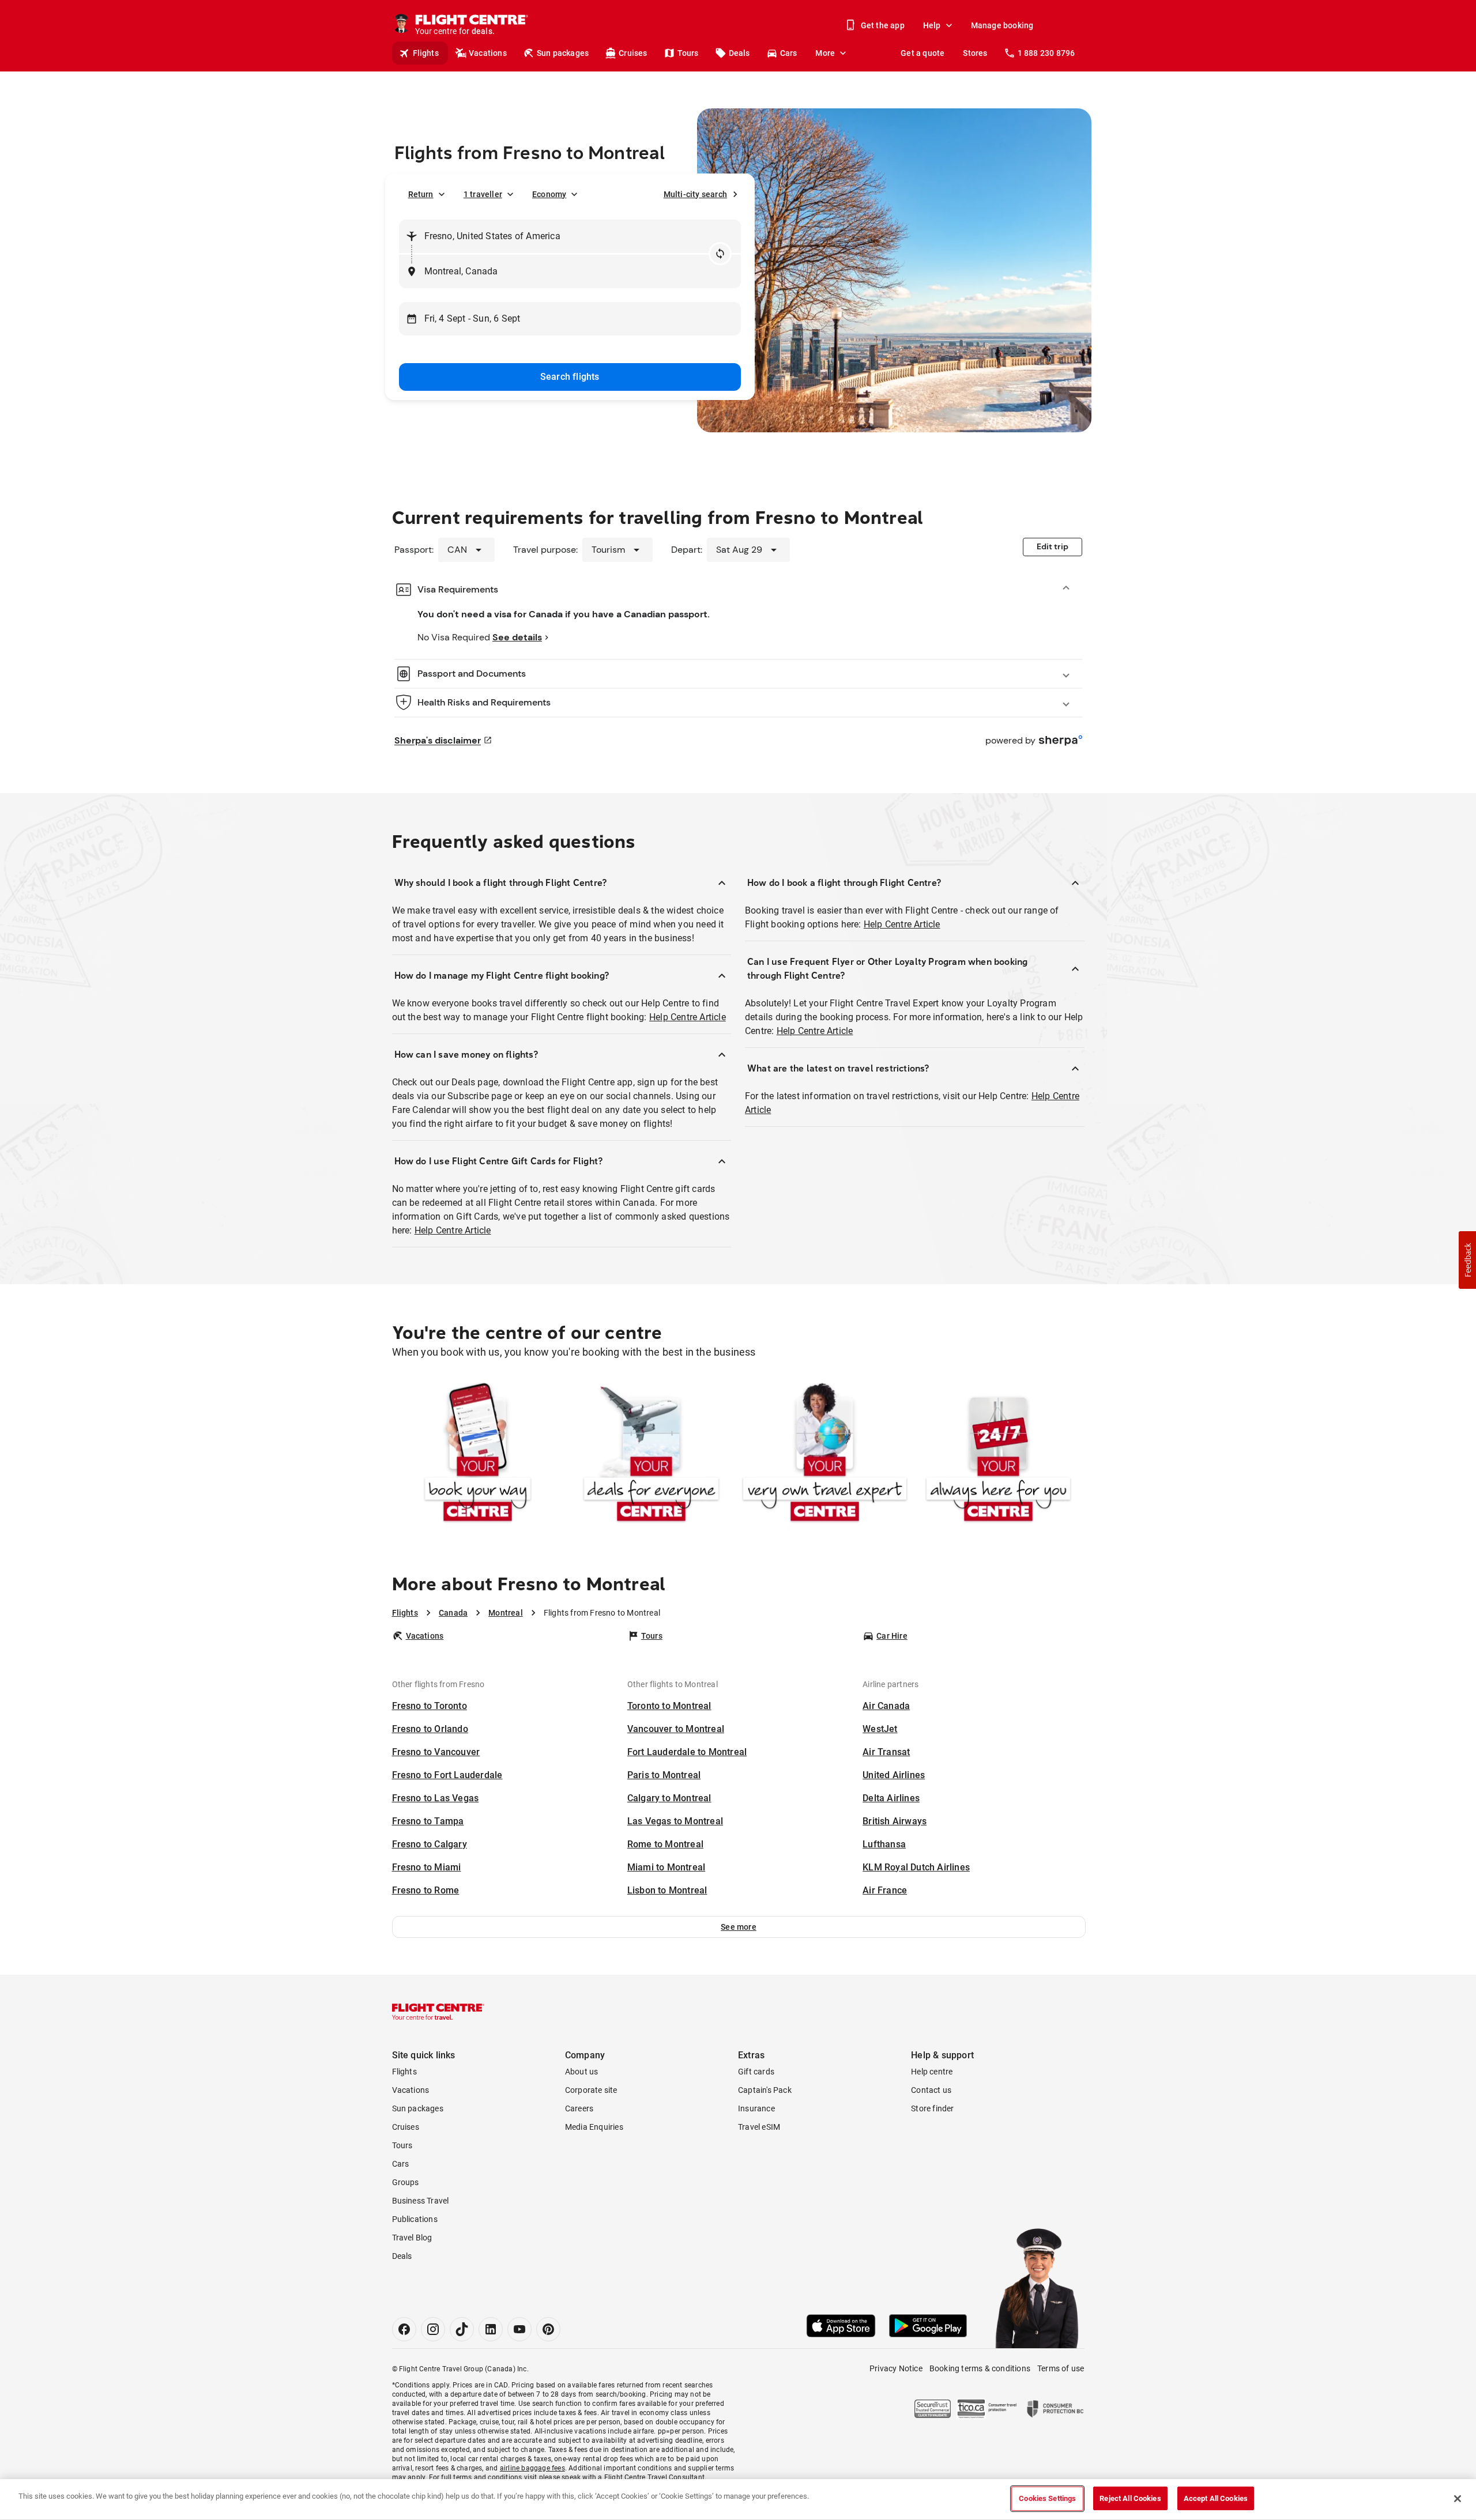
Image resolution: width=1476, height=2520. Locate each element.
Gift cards (756, 2072)
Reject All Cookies (1130, 2498)
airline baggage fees (532, 2468)
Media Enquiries (594, 2127)
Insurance (756, 2108)
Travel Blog (412, 2238)
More (825, 53)
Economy (549, 194)
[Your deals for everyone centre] (651, 1455)
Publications (415, 2219)
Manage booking (1002, 25)
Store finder (932, 2108)
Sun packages (563, 53)
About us (582, 2072)
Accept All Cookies (1216, 2498)
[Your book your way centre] (478, 1455)
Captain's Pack (765, 2090)
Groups (406, 2182)
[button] (739, 1927)
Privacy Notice (896, 2368)
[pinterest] (548, 2329)
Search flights (570, 377)
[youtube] (519, 2329)
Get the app (883, 25)
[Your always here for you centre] (998, 1455)
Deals (739, 53)
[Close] (1458, 2499)
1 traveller (483, 194)
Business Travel (421, 2201)
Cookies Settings (1047, 2498)
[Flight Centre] (438, 2012)
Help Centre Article (688, 1017)
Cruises (633, 53)
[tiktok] (462, 2329)
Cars (789, 53)
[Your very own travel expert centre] (825, 1455)
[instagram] (433, 2329)
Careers (579, 2108)
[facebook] (404, 2329)
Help (932, 25)
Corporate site (591, 2090)
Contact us (931, 2090)
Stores (975, 53)
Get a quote (922, 53)
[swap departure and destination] (720, 254)
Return (421, 194)
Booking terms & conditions (980, 2368)
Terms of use (1061, 2368)
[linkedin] (491, 2329)
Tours (688, 53)
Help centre (932, 2072)
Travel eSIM (759, 2127)
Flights (426, 53)
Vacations (488, 53)
